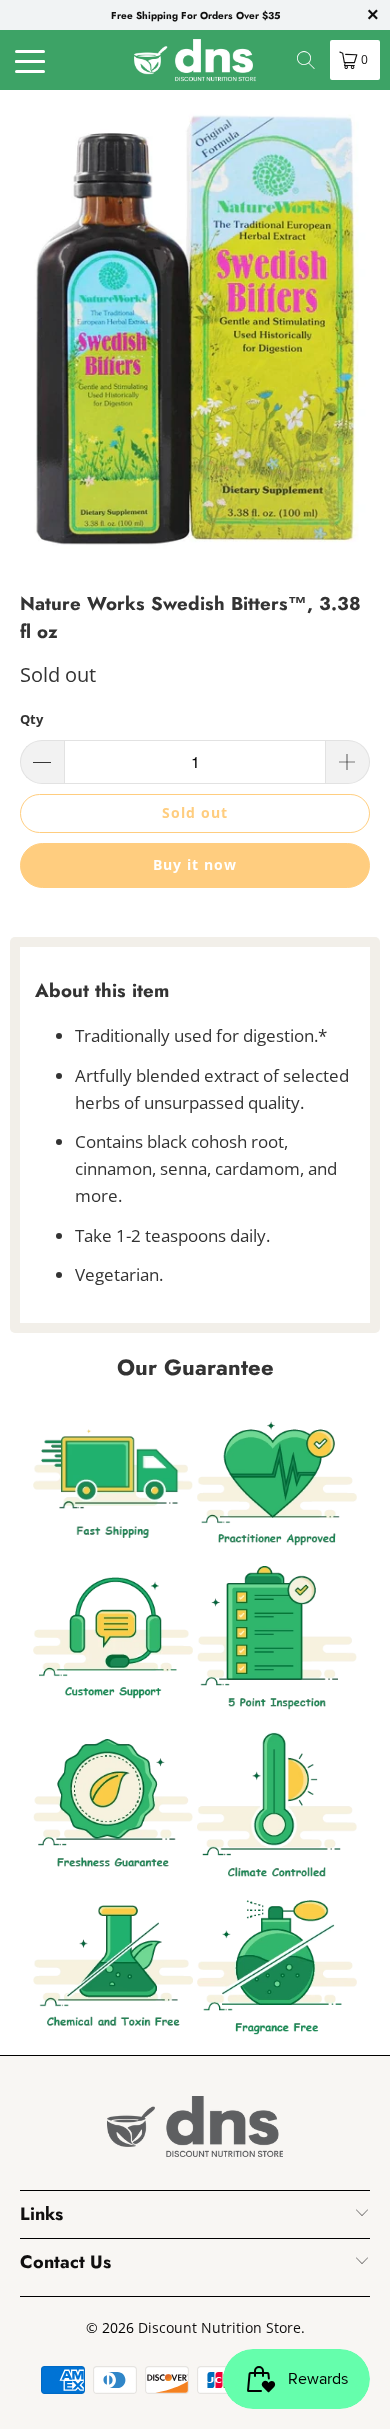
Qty (31, 719)
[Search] (306, 60)
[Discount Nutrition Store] (195, 60)
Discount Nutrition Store (219, 2327)
